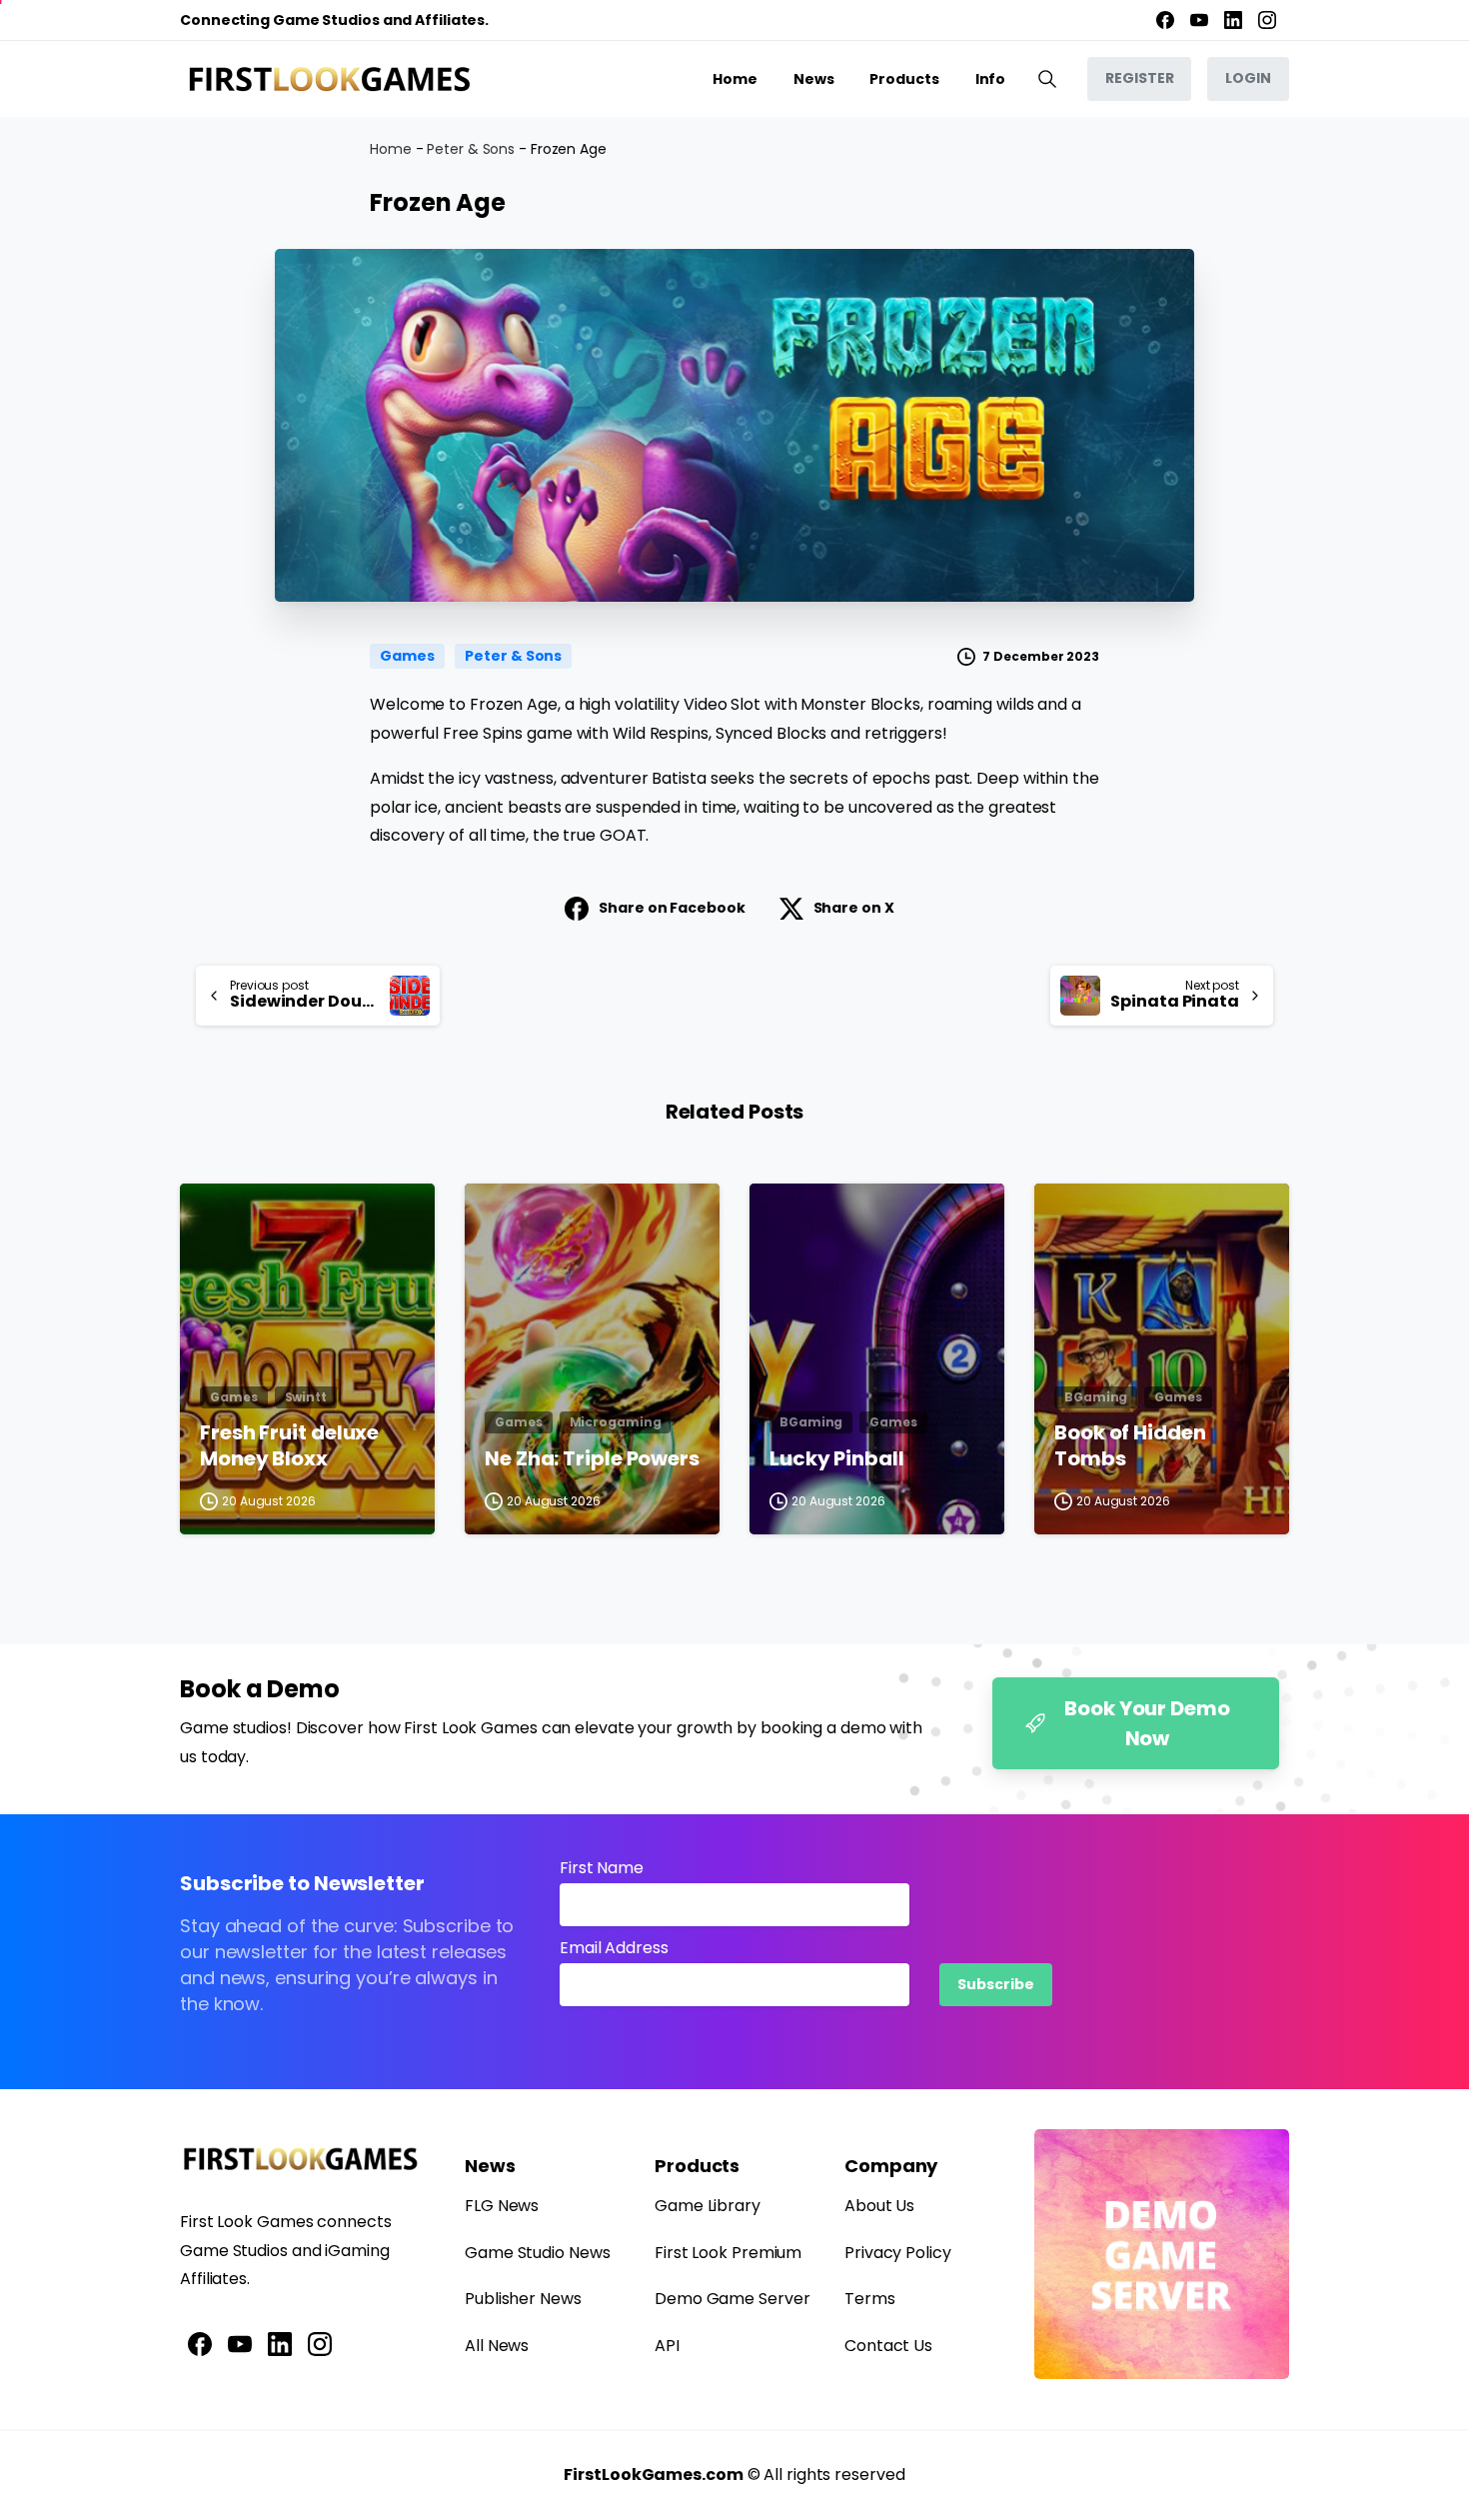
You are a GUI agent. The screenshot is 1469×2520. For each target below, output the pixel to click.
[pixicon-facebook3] (200, 2343)
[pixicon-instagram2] (320, 2343)
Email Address (614, 1948)
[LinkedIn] (1233, 20)
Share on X (854, 908)
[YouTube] (1199, 20)
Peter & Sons (471, 149)
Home (391, 149)
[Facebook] (1165, 20)
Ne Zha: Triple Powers (592, 1459)
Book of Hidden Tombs (1130, 1446)
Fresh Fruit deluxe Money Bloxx (289, 1446)
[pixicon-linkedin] (280, 2343)
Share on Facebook (672, 908)
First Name (602, 1868)
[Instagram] (1267, 20)
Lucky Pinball (837, 1459)
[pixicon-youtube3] (240, 2343)
